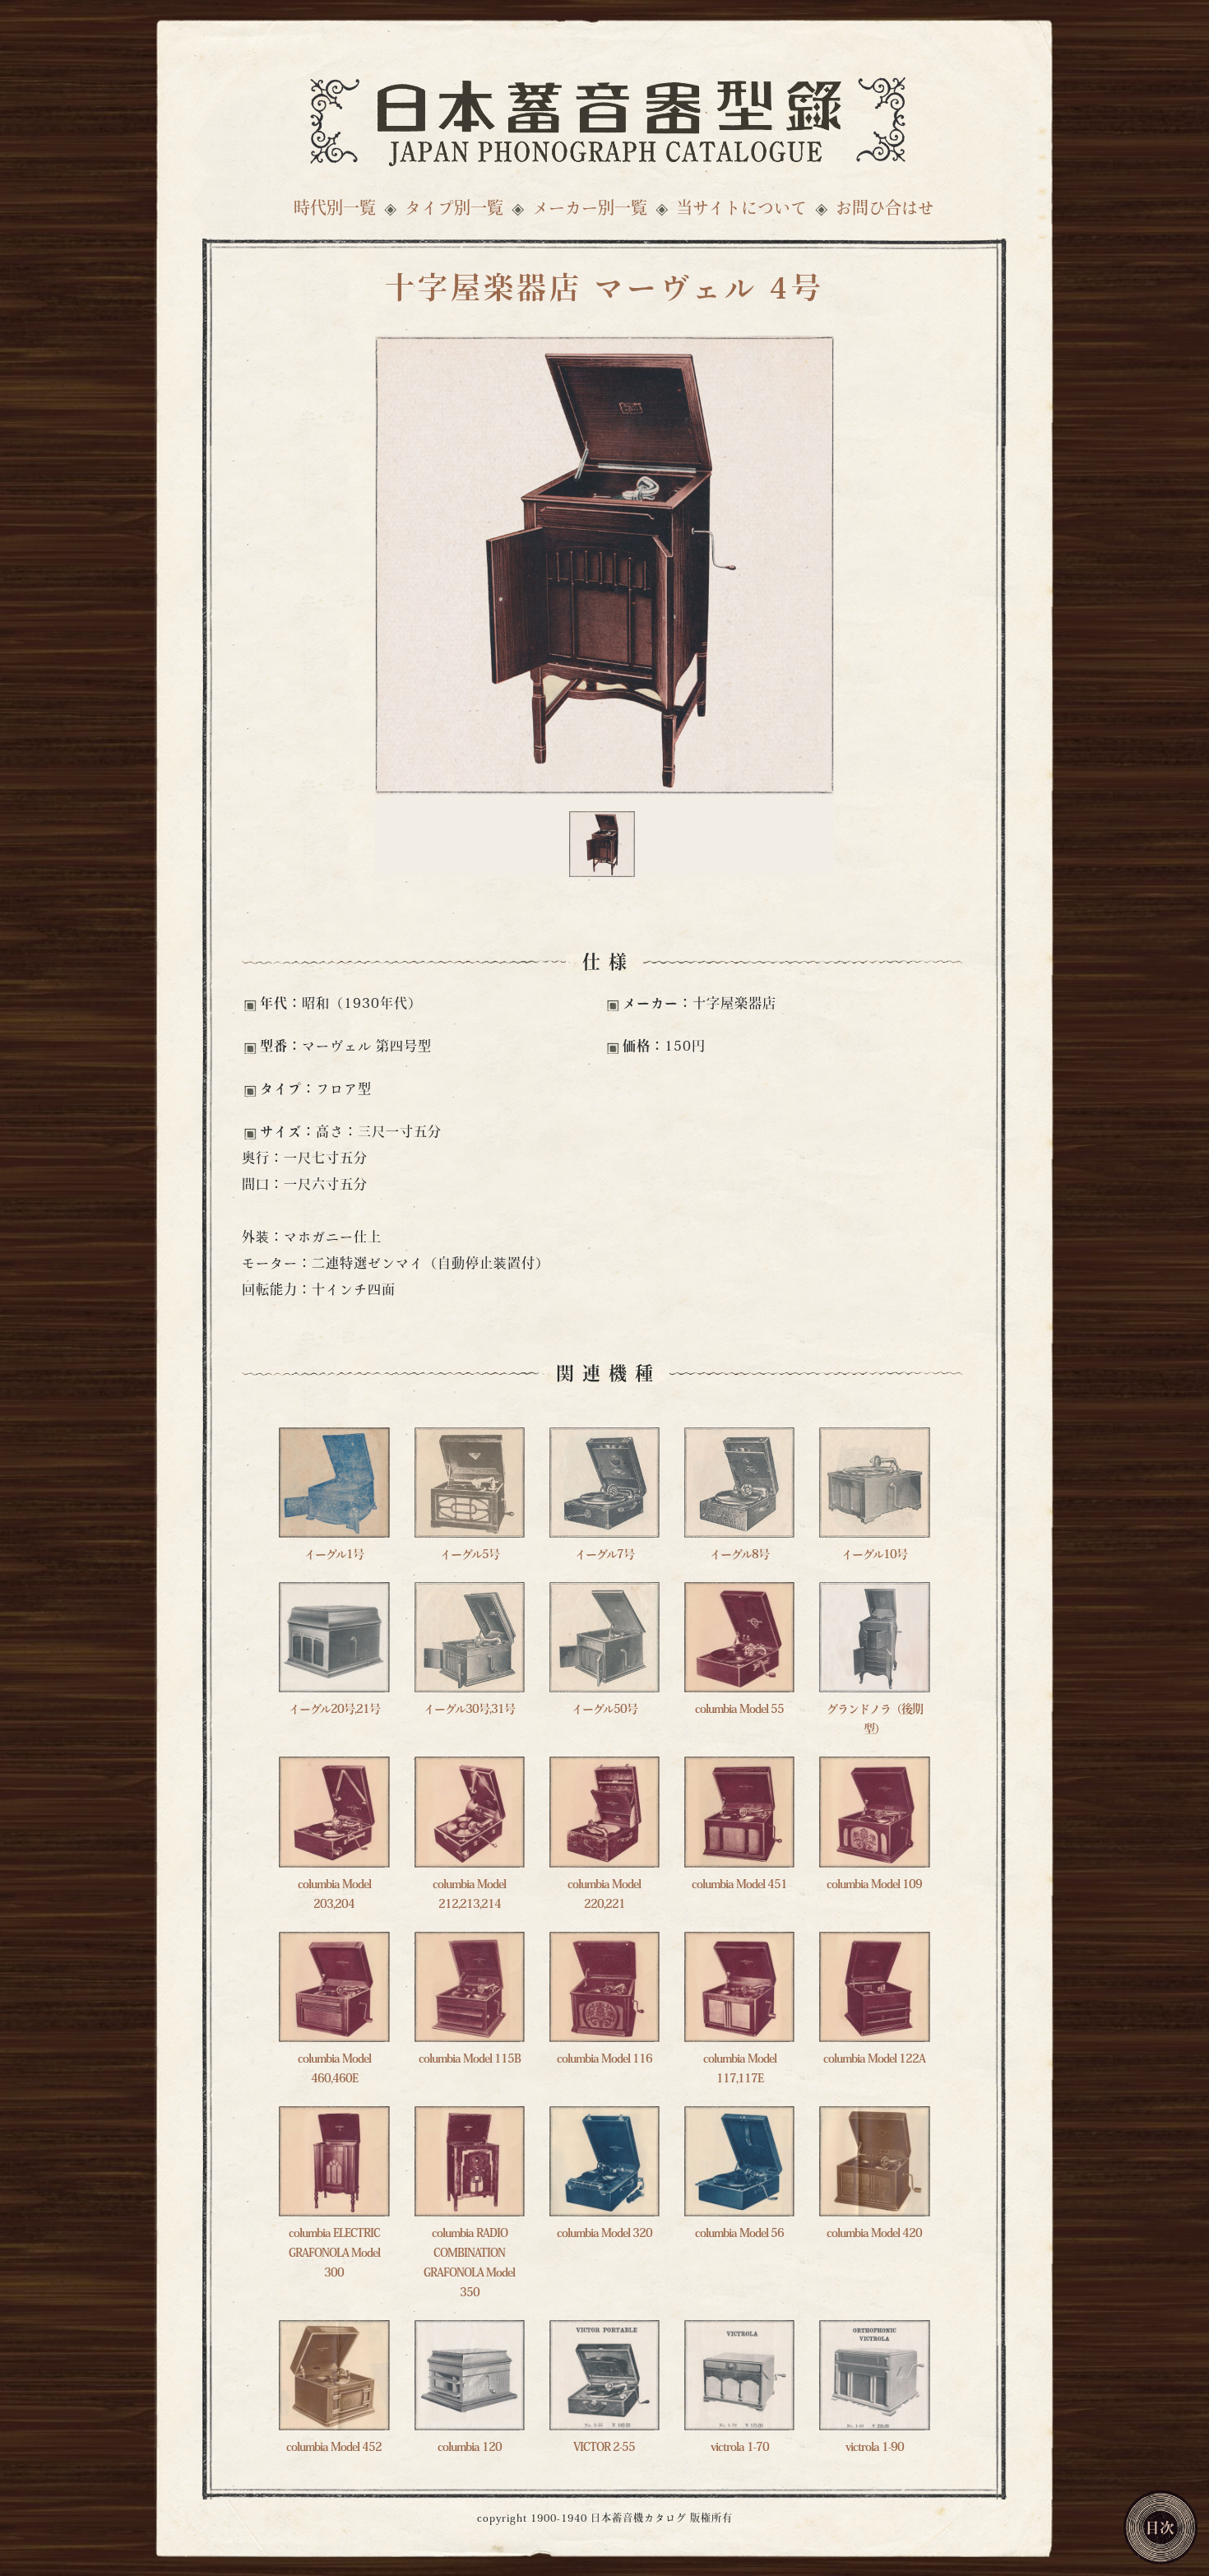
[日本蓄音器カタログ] (604, 117)
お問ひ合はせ (885, 210)
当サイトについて (741, 210)
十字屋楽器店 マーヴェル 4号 (604, 291)
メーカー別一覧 (590, 210)
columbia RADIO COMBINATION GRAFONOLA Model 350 (469, 2264)
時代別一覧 (335, 210)
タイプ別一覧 (454, 210)
